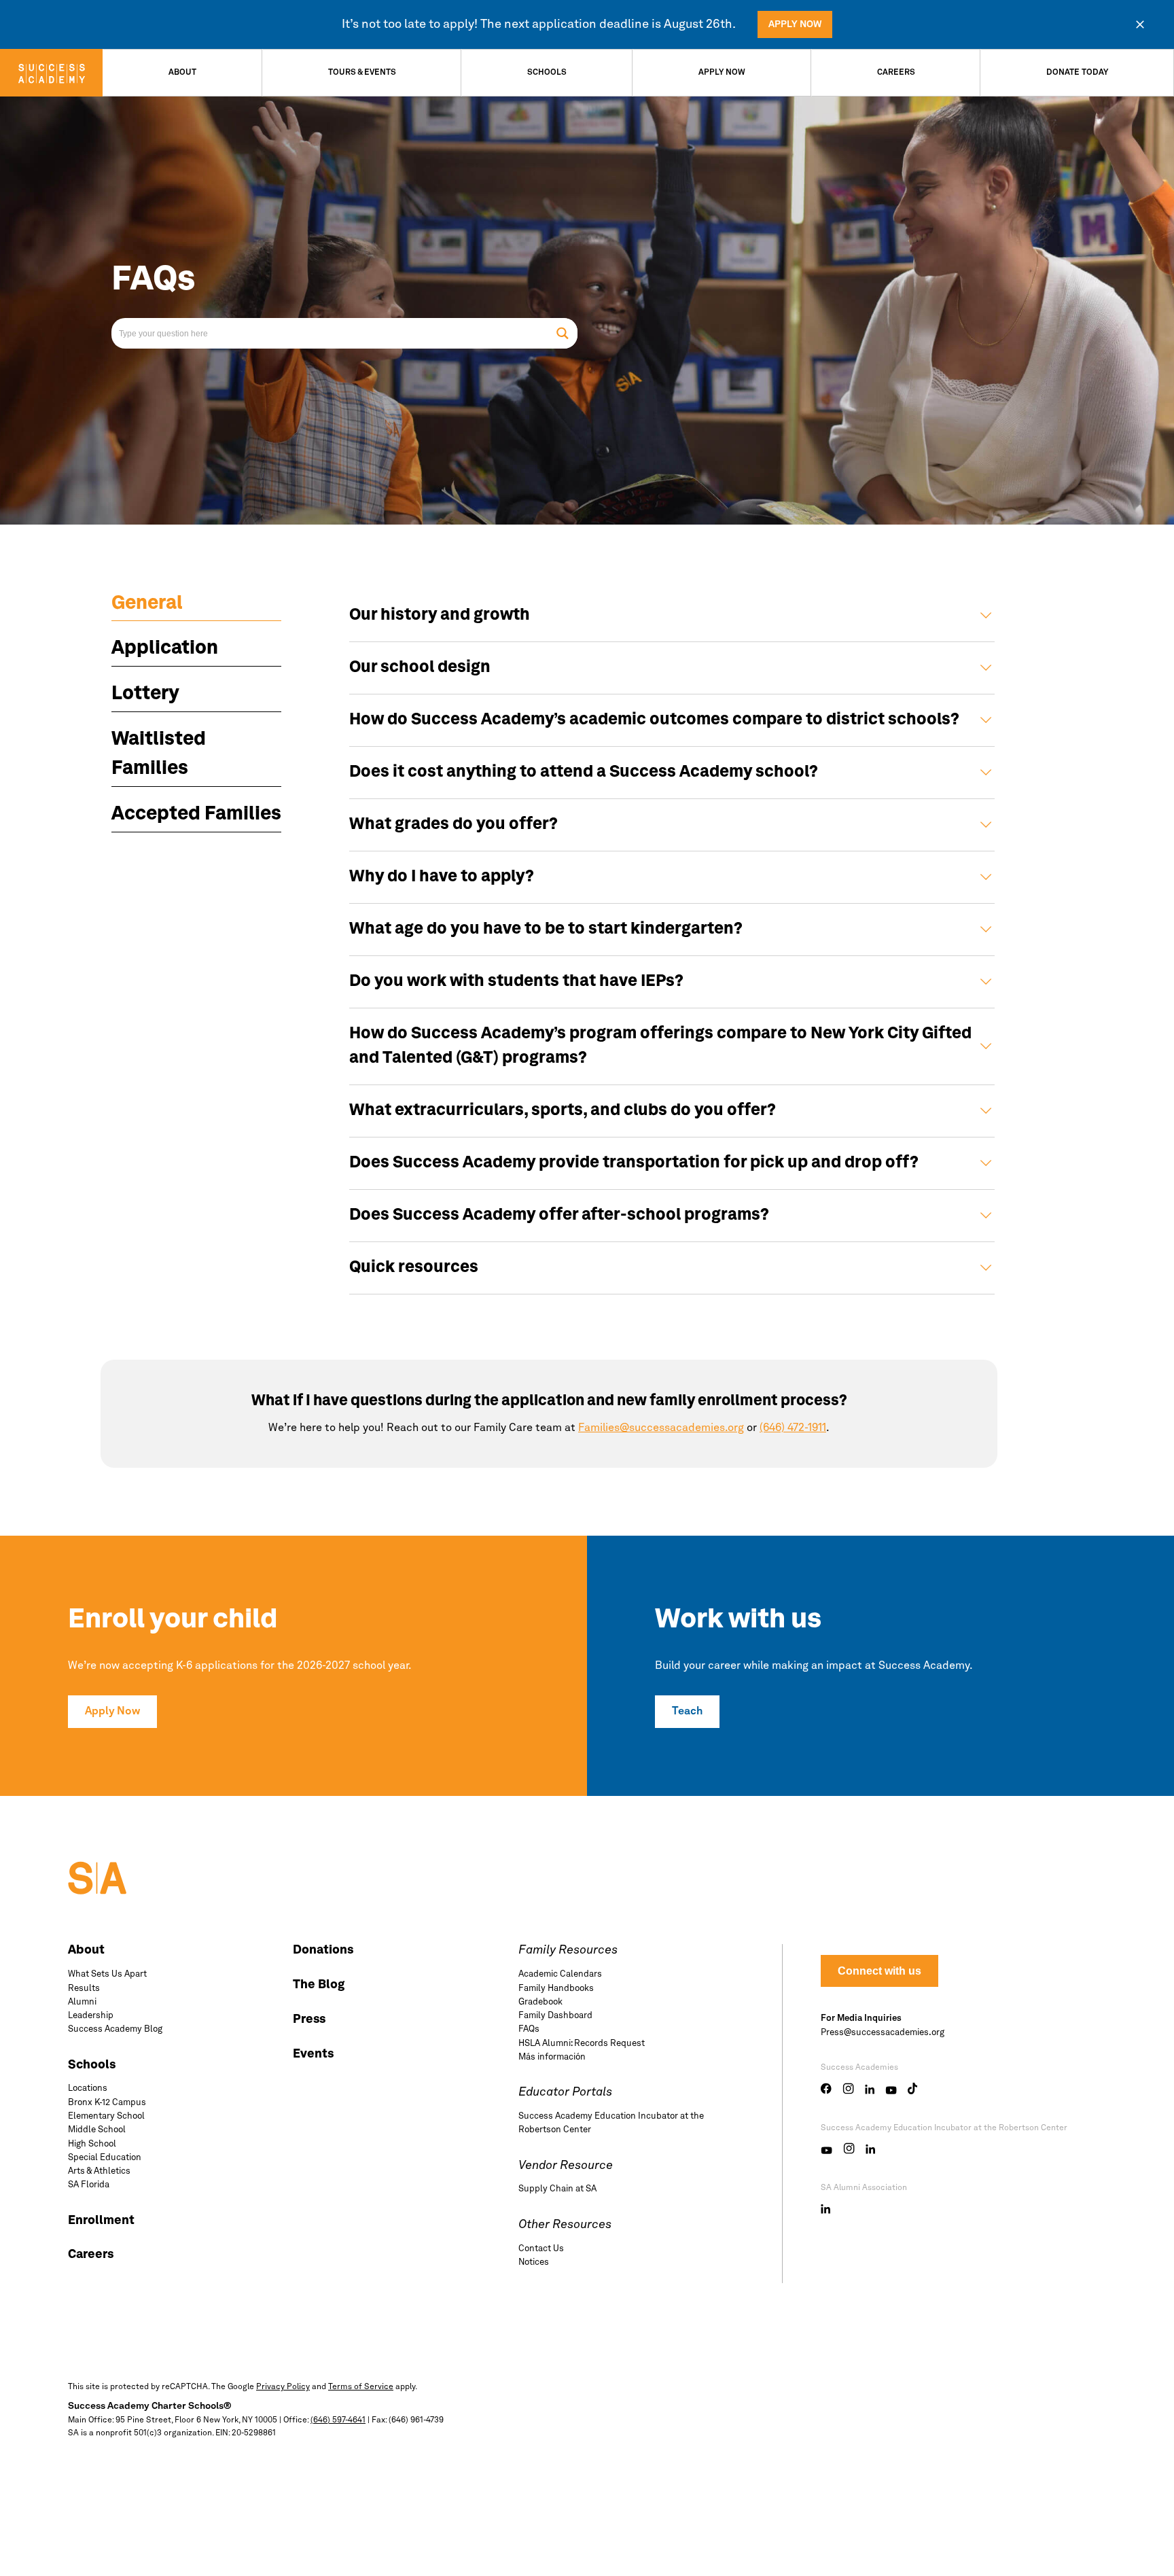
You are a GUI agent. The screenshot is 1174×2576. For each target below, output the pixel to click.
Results (84, 1989)
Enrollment (101, 2221)
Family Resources (568, 1950)
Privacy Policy (283, 2387)
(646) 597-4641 (338, 2420)
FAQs (529, 2029)
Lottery (145, 694)
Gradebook (540, 2002)
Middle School (97, 2130)
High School (92, 2144)
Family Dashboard (555, 2016)
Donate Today (1077, 73)
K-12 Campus (107, 2103)
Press (309, 2019)
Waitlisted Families (159, 755)
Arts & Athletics (99, 2171)
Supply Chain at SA (557, 2189)
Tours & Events (362, 73)
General (147, 604)
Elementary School (106, 2116)
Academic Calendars (560, 1974)
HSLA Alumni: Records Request (582, 2044)
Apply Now (722, 73)
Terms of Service (361, 2387)
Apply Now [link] (795, 24)
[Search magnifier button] (562, 333)
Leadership (91, 2016)
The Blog (319, 1985)
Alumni (82, 2002)
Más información (552, 2057)
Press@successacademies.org (883, 2033)
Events (313, 2054)
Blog (115, 2029)
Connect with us (879, 1971)
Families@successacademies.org (661, 1428)
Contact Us (541, 2249)
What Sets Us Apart (107, 1974)
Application (165, 649)
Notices (534, 2262)
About (182, 73)
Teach (687, 1712)
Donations (323, 1950)
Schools (547, 73)
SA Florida (89, 2185)
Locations (88, 2088)
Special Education (105, 2158)
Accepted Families (196, 815)
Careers (896, 73)
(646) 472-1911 (793, 1428)
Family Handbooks (556, 1989)
